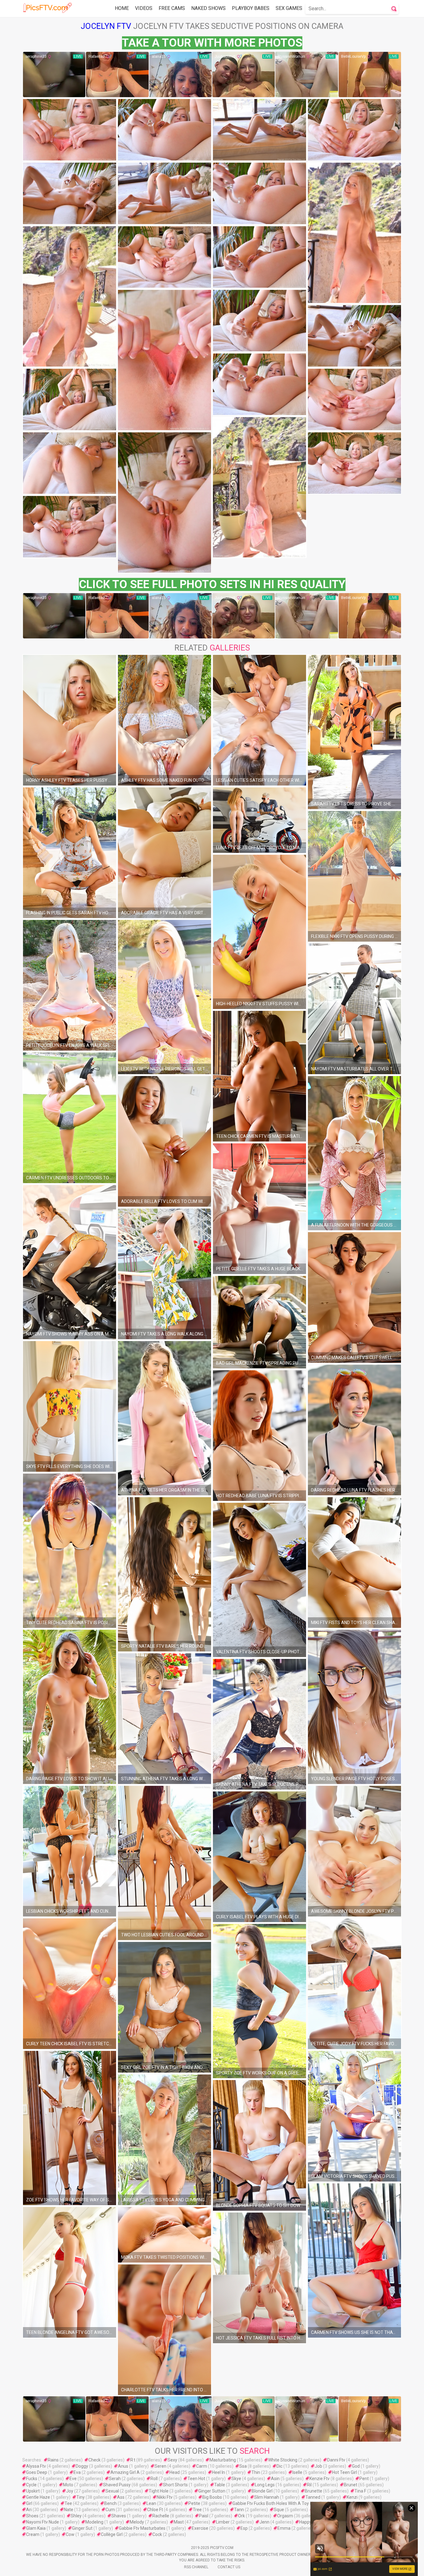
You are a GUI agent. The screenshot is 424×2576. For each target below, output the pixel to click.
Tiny (81, 2497)
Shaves (119, 2516)
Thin (256, 2472)
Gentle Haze (38, 2497)
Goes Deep (37, 2472)
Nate (69, 2510)
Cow (70, 2534)
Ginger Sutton (212, 2491)
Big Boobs (212, 2497)
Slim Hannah (267, 2497)
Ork (241, 2516)
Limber (223, 2522)
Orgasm (285, 2516)
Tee (68, 2503)
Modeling (94, 2522)
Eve (73, 2479)
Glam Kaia (36, 2528)
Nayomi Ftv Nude (43, 2522)
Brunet (351, 2485)
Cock (157, 2534)
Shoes (32, 2516)
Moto (68, 2485)
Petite (194, 2503)
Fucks (32, 2479)
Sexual (112, 2491)
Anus (123, 2466)
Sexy (172, 2460)
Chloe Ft (155, 2510)
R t (133, 2460)
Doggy (82, 2466)
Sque (279, 2510)
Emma (284, 2528)
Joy (70, 2491)
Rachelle (161, 2516)
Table (220, 2485)
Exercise (200, 2528)
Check (95, 2460)
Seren (160, 2466)
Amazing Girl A (125, 2472)
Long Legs (265, 2485)
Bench (111, 2503)
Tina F (360, 2491)
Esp (244, 2528)
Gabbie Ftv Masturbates (142, 2528)
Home (122, 8)
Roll (154, 2479)
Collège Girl (112, 2534)
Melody (137, 2522)
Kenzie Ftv (320, 2479)
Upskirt (33, 2491)
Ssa (243, 2466)
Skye (236, 2479)
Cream (33, 2534)
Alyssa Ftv (36, 2466)
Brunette (313, 2491)
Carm (202, 2466)
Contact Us (229, 2567)
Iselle (297, 2472)
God (356, 2466)
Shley (76, 2516)
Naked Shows (208, 8)
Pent (364, 2479)
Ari (29, 2510)
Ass (121, 2497)
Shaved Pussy (117, 2485)
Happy (305, 2522)
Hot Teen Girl (345, 2472)
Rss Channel (196, 2567)
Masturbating (223, 2460)
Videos (144, 8)
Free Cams (172, 8)
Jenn (264, 2522)
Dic (280, 2466)
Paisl (204, 2516)
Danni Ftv (336, 2460)
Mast (179, 2522)
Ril (309, 2485)
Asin (275, 2479)
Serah (115, 2479)
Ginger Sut (82, 2528)
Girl (29, 2503)
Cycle (31, 2485)
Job (318, 2466)
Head (175, 2472)
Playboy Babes (251, 8)
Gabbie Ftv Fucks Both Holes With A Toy (271, 2503)
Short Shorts (175, 2485)
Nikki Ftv (165, 2497)
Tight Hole (159, 2491)
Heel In (219, 2472)
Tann (239, 2510)
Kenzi (352, 2497)
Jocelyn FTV (106, 26)
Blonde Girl (262, 2491)
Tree (197, 2510)
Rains (53, 2460)
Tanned (313, 2497)
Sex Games (289, 8)
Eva (77, 2472)
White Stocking (283, 2460)
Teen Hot (196, 2479)
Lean (151, 2503)
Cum (110, 2510)
